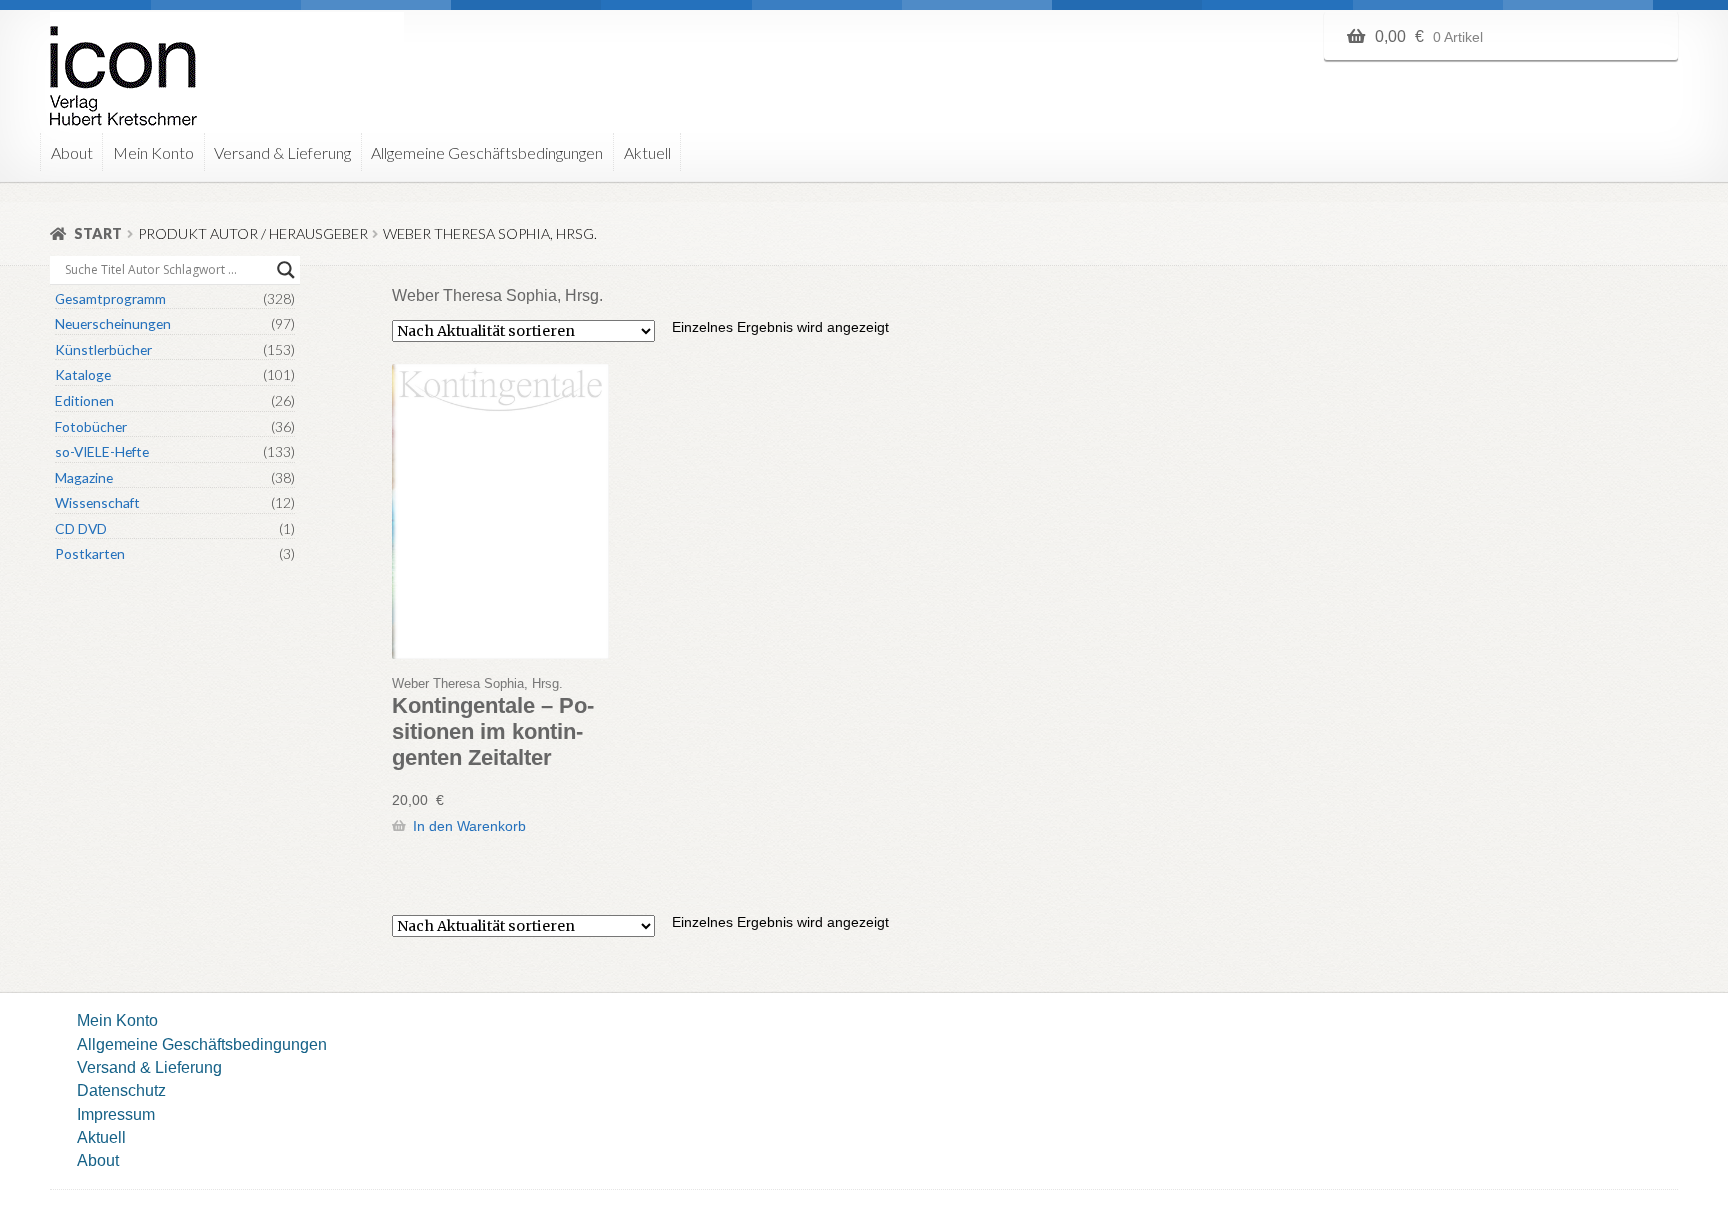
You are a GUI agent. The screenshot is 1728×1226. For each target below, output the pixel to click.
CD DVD (81, 528)
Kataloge (83, 374)
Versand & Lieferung (282, 152)
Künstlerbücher (103, 349)
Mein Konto (153, 152)
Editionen (84, 400)
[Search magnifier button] (286, 270)
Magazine (84, 477)
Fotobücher (91, 426)
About (72, 152)
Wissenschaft (97, 502)
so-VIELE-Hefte (102, 451)
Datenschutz (121, 1090)
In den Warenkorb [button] (469, 826)
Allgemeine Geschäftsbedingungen (487, 152)
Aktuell (647, 152)
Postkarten (90, 553)
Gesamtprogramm (110, 298)
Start (98, 233)
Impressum (116, 1114)
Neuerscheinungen (113, 323)
